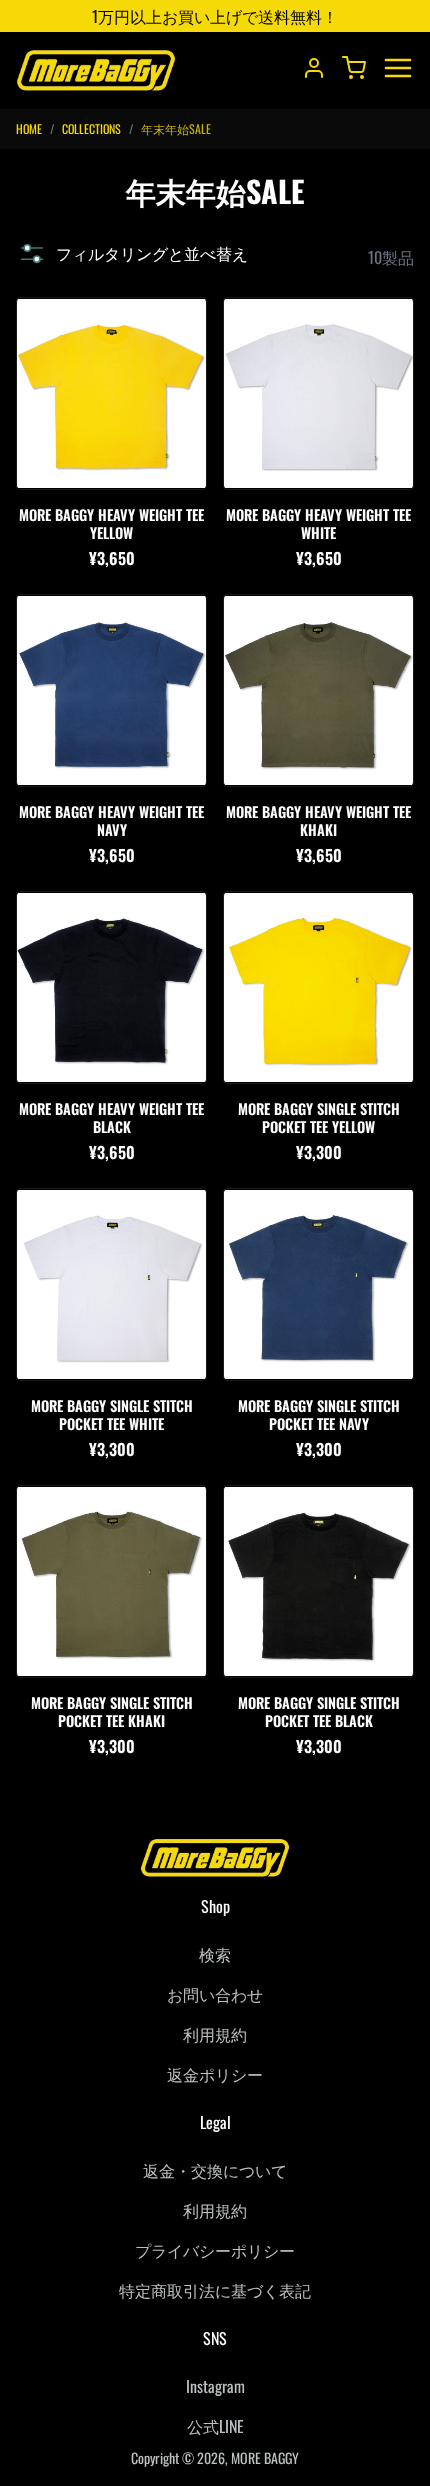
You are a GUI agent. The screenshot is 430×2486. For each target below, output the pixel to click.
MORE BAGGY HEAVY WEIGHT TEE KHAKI (318, 820)
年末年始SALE (176, 128)
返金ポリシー (215, 2074)
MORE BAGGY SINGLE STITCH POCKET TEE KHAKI (112, 1711)
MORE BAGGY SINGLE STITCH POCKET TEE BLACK (319, 1711)
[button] (132, 253)
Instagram (215, 2386)
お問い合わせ (215, 1994)
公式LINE (215, 2426)
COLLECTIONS (91, 128)
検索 (215, 1954)
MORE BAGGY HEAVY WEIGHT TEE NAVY (111, 820)
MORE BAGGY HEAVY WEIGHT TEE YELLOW (111, 523)
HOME (29, 128)
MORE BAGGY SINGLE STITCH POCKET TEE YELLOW (319, 1117)
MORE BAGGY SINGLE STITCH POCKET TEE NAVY (319, 1414)
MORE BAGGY (265, 2457)
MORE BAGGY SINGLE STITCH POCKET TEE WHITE (112, 1414)
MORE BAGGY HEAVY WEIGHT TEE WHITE (318, 523)
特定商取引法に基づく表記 (215, 2290)
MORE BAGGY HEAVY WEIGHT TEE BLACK (111, 1117)
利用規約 (215, 2034)
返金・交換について (215, 2170)
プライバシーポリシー (215, 2250)
